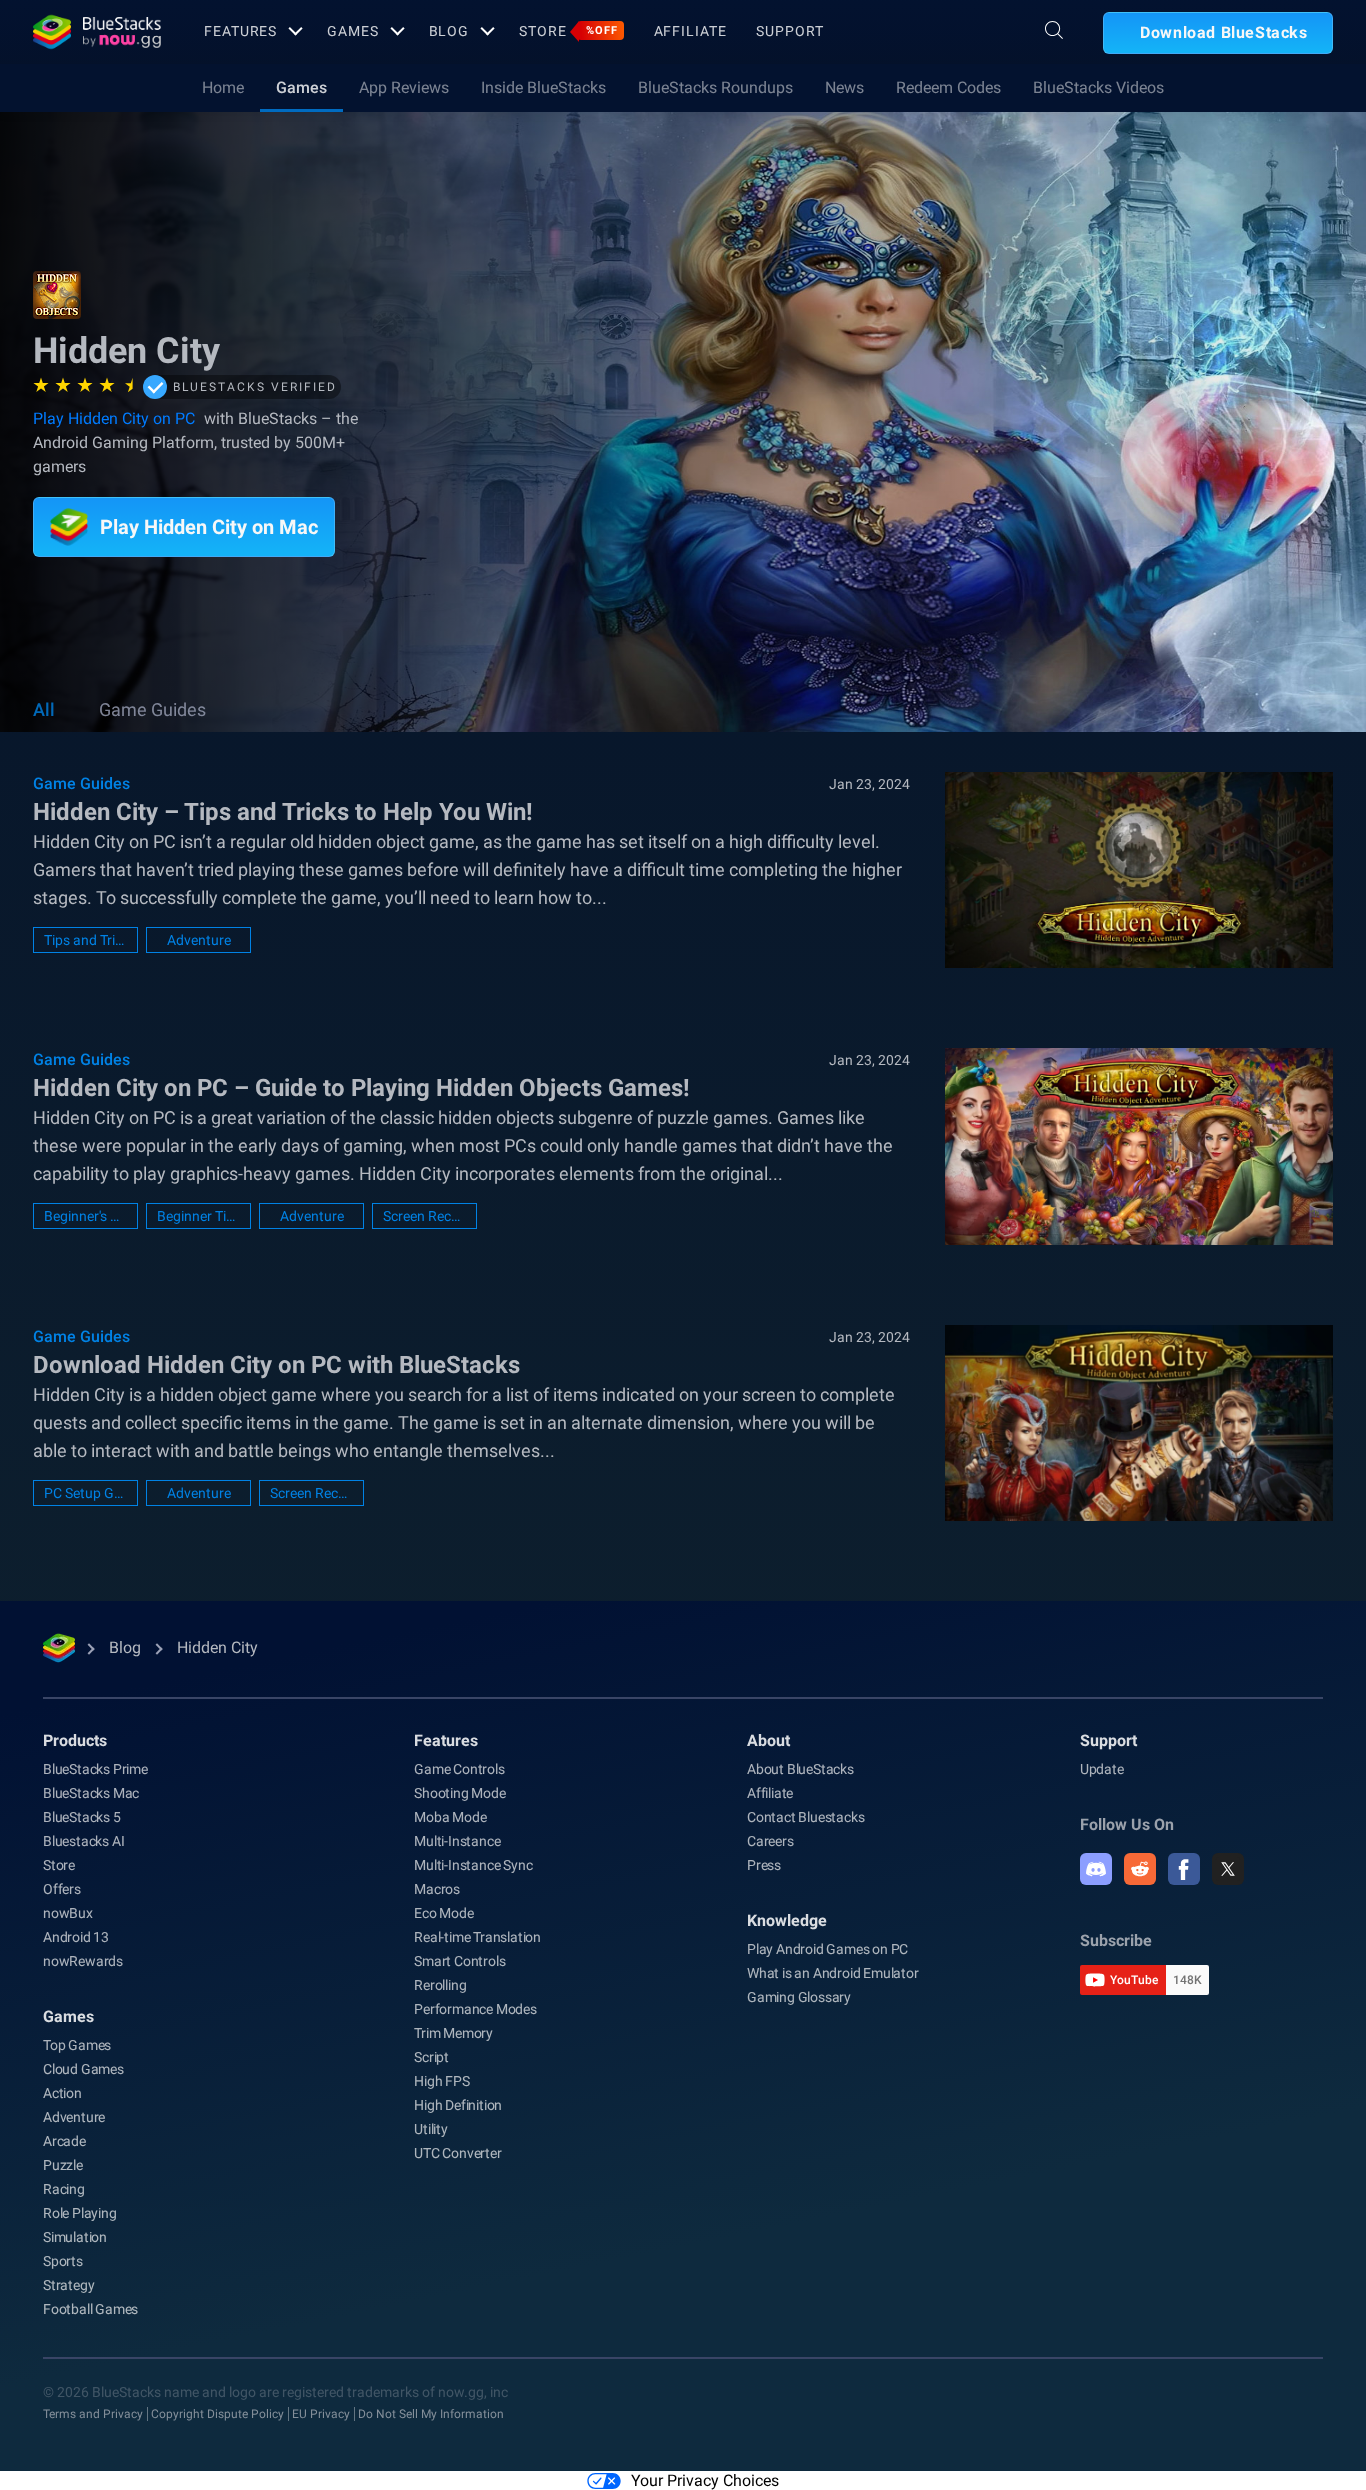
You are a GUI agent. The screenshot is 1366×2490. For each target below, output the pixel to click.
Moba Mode (450, 1817)
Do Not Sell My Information (431, 2414)
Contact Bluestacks (805, 1817)
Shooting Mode (459, 1793)
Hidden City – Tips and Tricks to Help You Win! (283, 812)
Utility (431, 2129)
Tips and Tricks (85, 940)
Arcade (64, 2141)
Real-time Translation (477, 1937)
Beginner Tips (198, 1216)
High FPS (441, 2081)
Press (764, 1865)
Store (568, 31)
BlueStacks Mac (91, 1793)
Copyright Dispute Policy (217, 2414)
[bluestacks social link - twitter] (1228, 1869)
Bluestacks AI (83, 1841)
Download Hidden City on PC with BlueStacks (276, 1365)
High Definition (458, 2105)
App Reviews (404, 87)
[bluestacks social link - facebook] (1184, 1869)
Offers (62, 1889)
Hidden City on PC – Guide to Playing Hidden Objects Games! (361, 1088)
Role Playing (80, 2213)
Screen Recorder (424, 1216)
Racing (64, 2189)
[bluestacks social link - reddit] (1140, 1869)
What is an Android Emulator (833, 1973)
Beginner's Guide (85, 1216)
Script (431, 2057)
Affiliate (690, 31)
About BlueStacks (800, 1769)
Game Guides (152, 709)
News (844, 87)
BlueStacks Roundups (715, 87)
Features (240, 31)
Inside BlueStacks (543, 87)
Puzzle (63, 2165)
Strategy (68, 2285)
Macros (437, 1889)
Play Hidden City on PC (114, 418)
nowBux (68, 1913)
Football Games (90, 2309)
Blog (449, 31)
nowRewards (83, 1961)
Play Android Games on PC (827, 1949)
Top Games (77, 2045)
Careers (770, 1841)
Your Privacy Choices (705, 2480)
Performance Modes (475, 2009)
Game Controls (459, 1769)
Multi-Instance (457, 1841)
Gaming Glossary (799, 1997)
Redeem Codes (948, 87)
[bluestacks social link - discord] (1096, 1869)
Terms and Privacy (93, 2414)
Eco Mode (443, 1913)
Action (62, 2093)
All (44, 709)
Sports (63, 2261)
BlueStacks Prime (95, 1769)
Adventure (199, 940)
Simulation (75, 2237)
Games (352, 31)
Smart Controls (459, 1961)
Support (789, 31)
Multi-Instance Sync (473, 1865)
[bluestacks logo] (97, 32)
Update (1102, 1769)
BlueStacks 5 (82, 1817)
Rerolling (440, 1985)
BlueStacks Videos (1098, 87)
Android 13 (76, 1937)
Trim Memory (453, 2033)
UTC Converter (457, 2153)
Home (223, 87)
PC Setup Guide (85, 1493)
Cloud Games (83, 2069)
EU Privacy (321, 2414)
